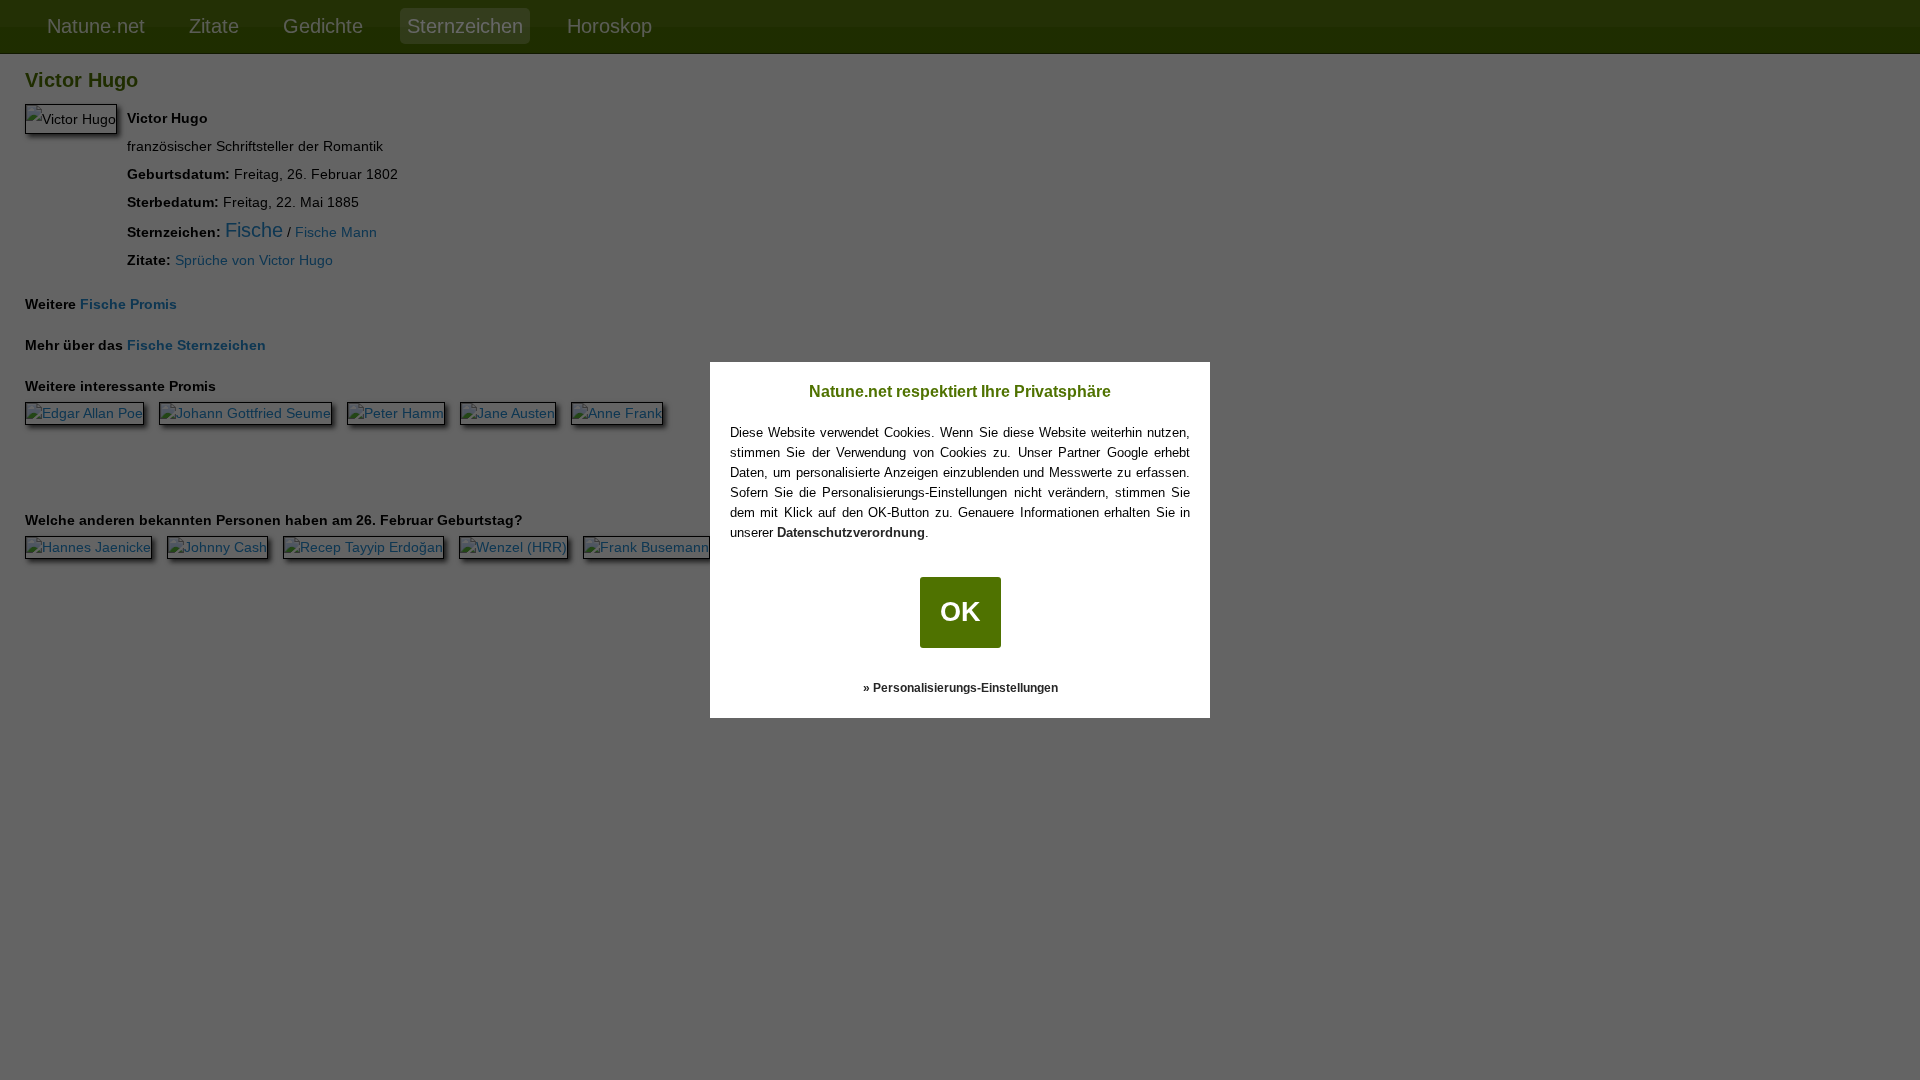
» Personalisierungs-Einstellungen (960, 688)
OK (960, 612)
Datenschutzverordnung (851, 532)
